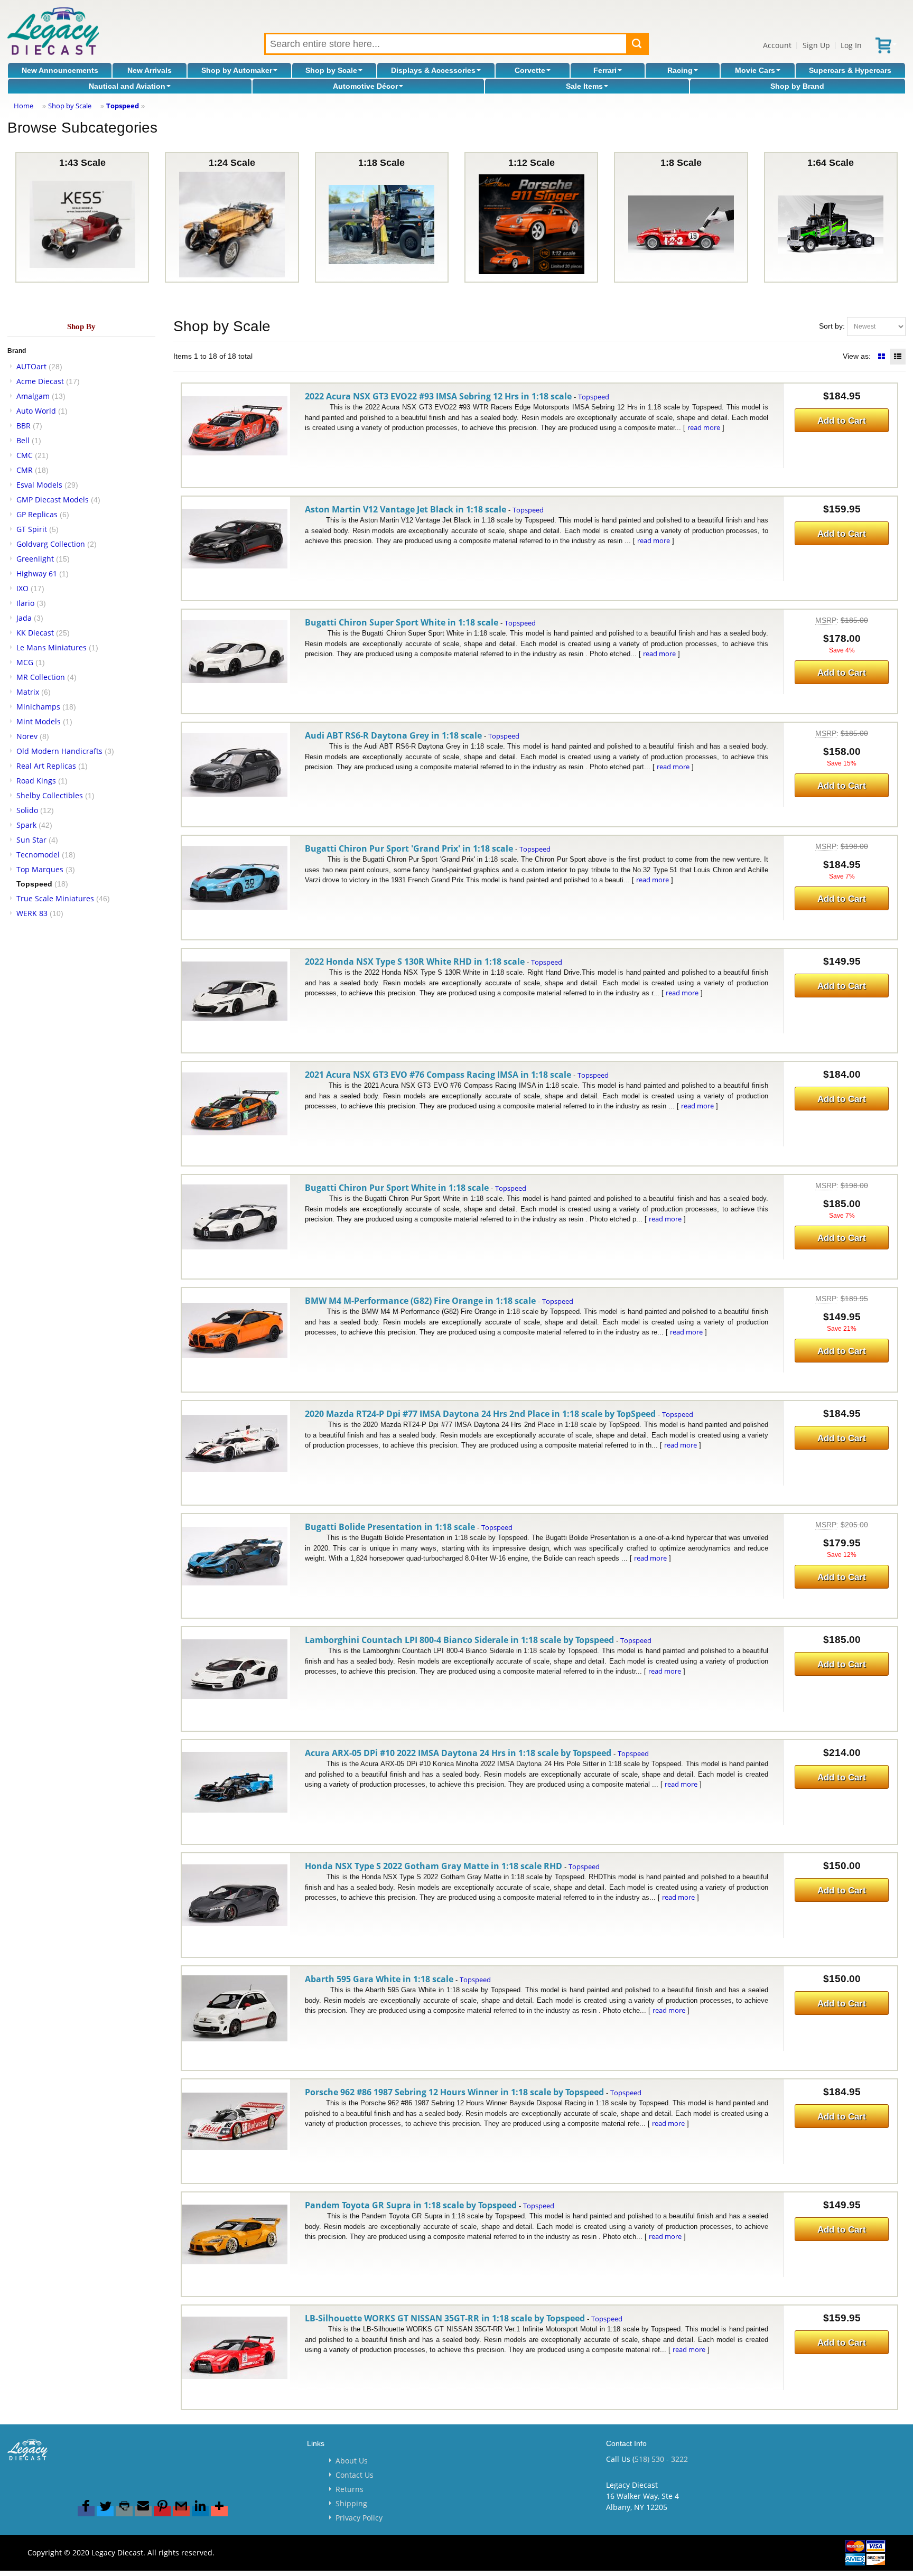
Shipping (351, 2503)
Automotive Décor (365, 86)
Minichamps (38, 707)
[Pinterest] (162, 2511)
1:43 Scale (82, 163)
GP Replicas (37, 514)
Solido (27, 810)
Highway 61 (37, 573)
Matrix (28, 692)
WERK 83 (32, 913)
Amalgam (33, 396)
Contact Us (355, 2475)
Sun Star (31, 840)
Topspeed (123, 106)
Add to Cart (842, 421)
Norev (27, 736)
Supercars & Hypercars (850, 70)
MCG (25, 662)
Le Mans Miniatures (52, 647)
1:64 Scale (831, 163)
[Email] (143, 2511)
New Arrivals (150, 70)
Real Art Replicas (46, 766)
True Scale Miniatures (55, 898)
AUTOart (31, 366)
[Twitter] (105, 2511)
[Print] (124, 2511)
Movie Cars (755, 70)
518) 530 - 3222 (661, 2459)
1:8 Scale (681, 163)
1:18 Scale (381, 163)
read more (704, 427)
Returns (350, 2489)
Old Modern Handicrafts (59, 751)
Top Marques (40, 869)
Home (24, 106)
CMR (25, 470)
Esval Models (39, 485)
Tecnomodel (38, 855)
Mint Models (39, 721)
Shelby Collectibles (50, 795)
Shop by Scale (331, 70)
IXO (22, 588)
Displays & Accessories (433, 70)
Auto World (36, 411)
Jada (24, 618)
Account (777, 45)
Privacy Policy (359, 2518)
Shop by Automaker (237, 70)
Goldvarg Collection (51, 544)
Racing (680, 70)
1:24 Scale (232, 163)
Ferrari (605, 70)
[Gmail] (181, 2511)
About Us (352, 2461)
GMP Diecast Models (53, 500)
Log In (851, 45)
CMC (25, 455)
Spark (26, 825)
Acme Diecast (40, 381)
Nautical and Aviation (127, 86)
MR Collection (41, 677)
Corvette (530, 70)
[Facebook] (86, 2511)
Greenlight (35, 559)
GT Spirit (32, 529)
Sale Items (584, 86)
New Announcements (60, 70)
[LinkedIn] (200, 2511)
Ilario (25, 603)
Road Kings (36, 781)
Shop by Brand (797, 86)
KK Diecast (35, 633)
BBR (24, 426)
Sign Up (816, 45)
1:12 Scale (532, 163)
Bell (23, 440)
